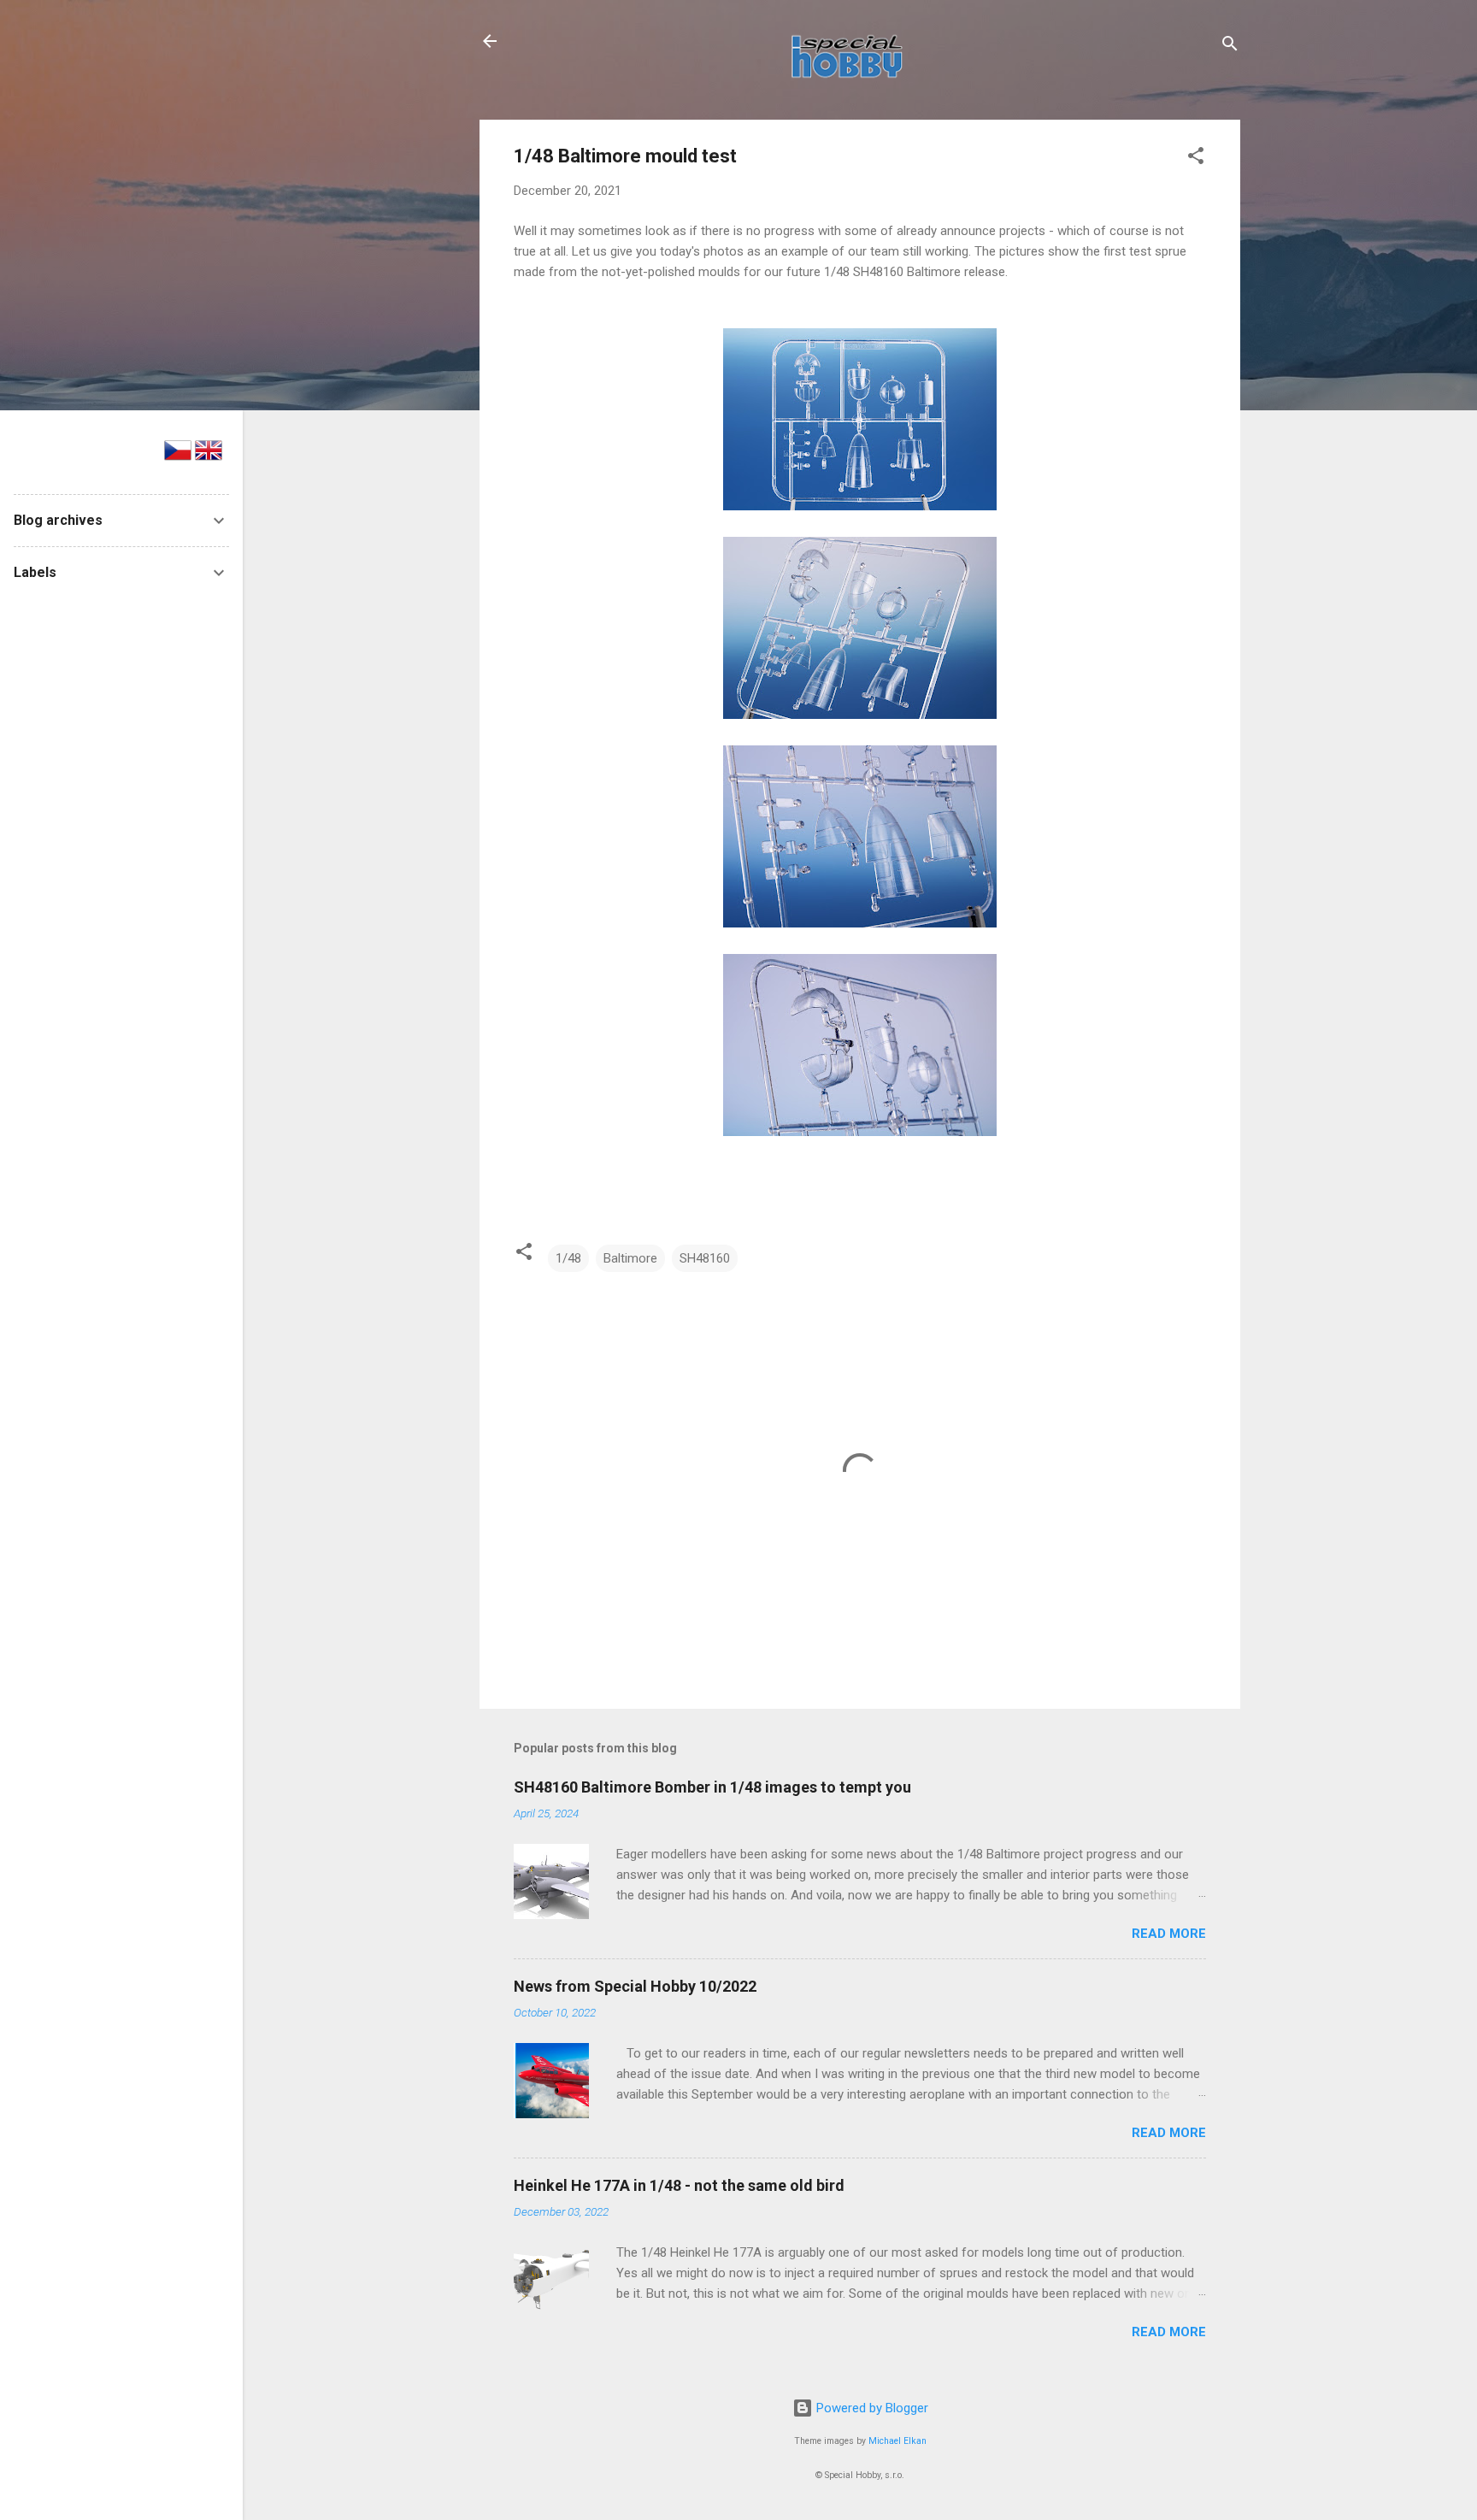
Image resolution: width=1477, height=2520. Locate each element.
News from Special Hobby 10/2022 (635, 1986)
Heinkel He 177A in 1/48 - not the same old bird (679, 2185)
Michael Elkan (897, 2441)
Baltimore (630, 1258)
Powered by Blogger (871, 2408)
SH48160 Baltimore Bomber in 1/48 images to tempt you (712, 1787)
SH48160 (705, 1258)
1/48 (568, 1258)
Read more (1169, 1934)
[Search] (1230, 47)
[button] (1196, 159)
